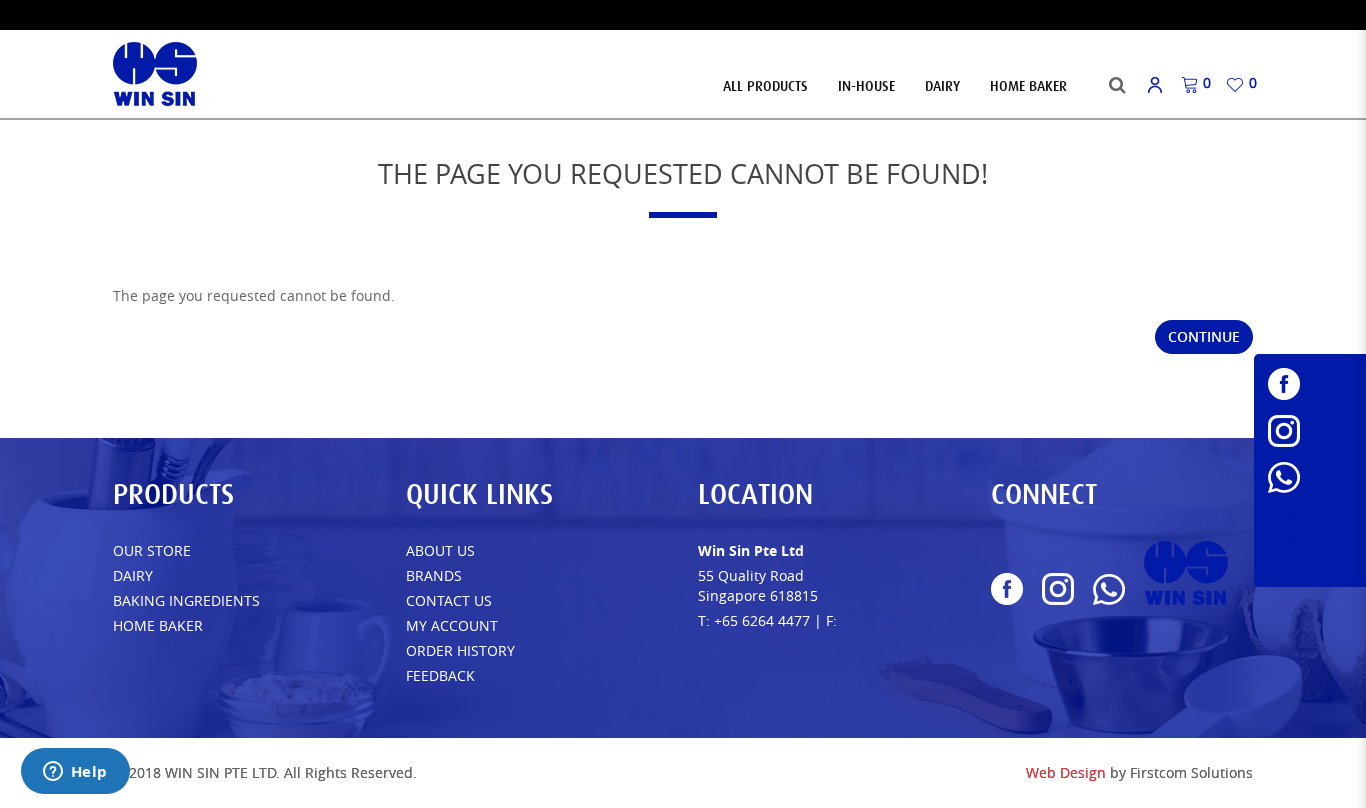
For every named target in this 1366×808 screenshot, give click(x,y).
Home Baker (158, 625)
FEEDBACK (440, 675)
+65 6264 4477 (762, 620)
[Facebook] (1310, 384)
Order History (460, 650)
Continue (1204, 336)
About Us (440, 550)
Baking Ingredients (186, 600)
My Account (452, 625)
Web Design (1066, 772)
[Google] (1310, 540)
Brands (434, 575)
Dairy (133, 575)
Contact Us (449, 600)
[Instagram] (1310, 431)
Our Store (152, 550)
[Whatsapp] (1310, 477)
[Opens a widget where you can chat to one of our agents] (75, 773)
